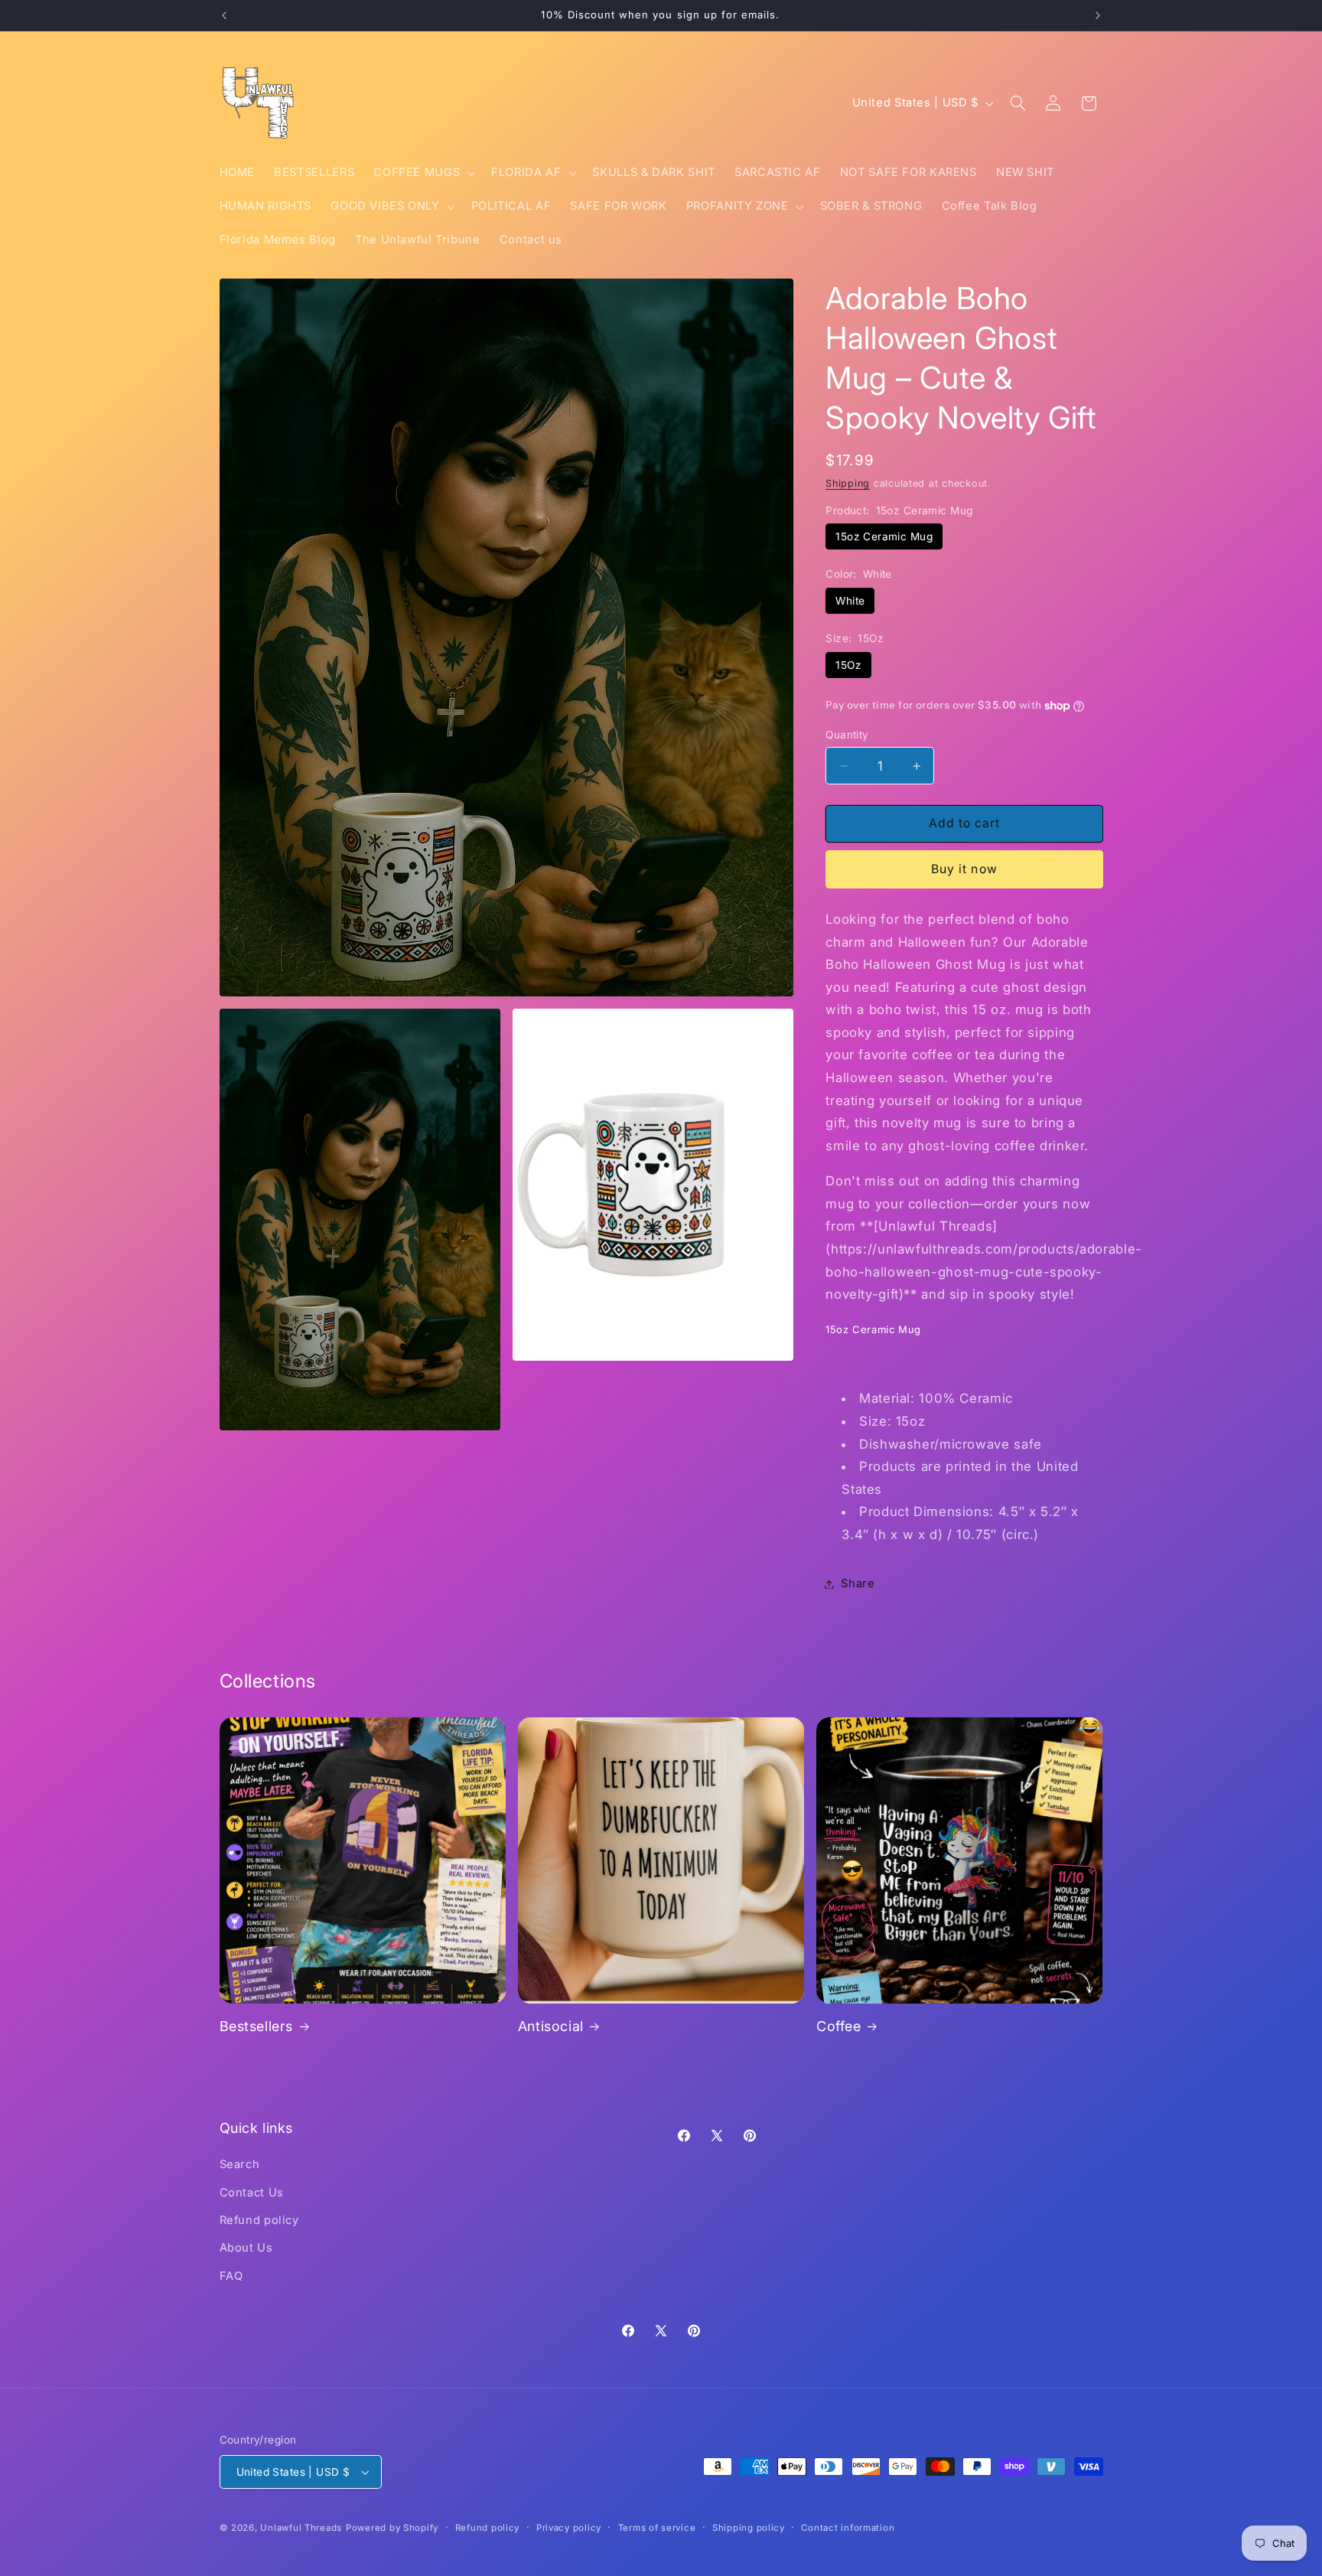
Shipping (848, 483)
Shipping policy (749, 2528)
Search (240, 2164)
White (850, 601)
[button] (423, 173)
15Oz (848, 665)
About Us (246, 2248)
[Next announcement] (1098, 15)
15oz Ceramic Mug (884, 536)
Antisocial (551, 2026)
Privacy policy (569, 2528)
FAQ (231, 2276)
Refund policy (259, 2220)
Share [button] (858, 1583)
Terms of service (657, 2528)
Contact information (848, 2528)
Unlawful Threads (301, 2528)
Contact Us (252, 2193)
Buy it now (964, 869)
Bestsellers (257, 2026)
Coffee (839, 2026)
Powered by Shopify (392, 2528)
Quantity (847, 735)
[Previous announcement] (224, 15)
